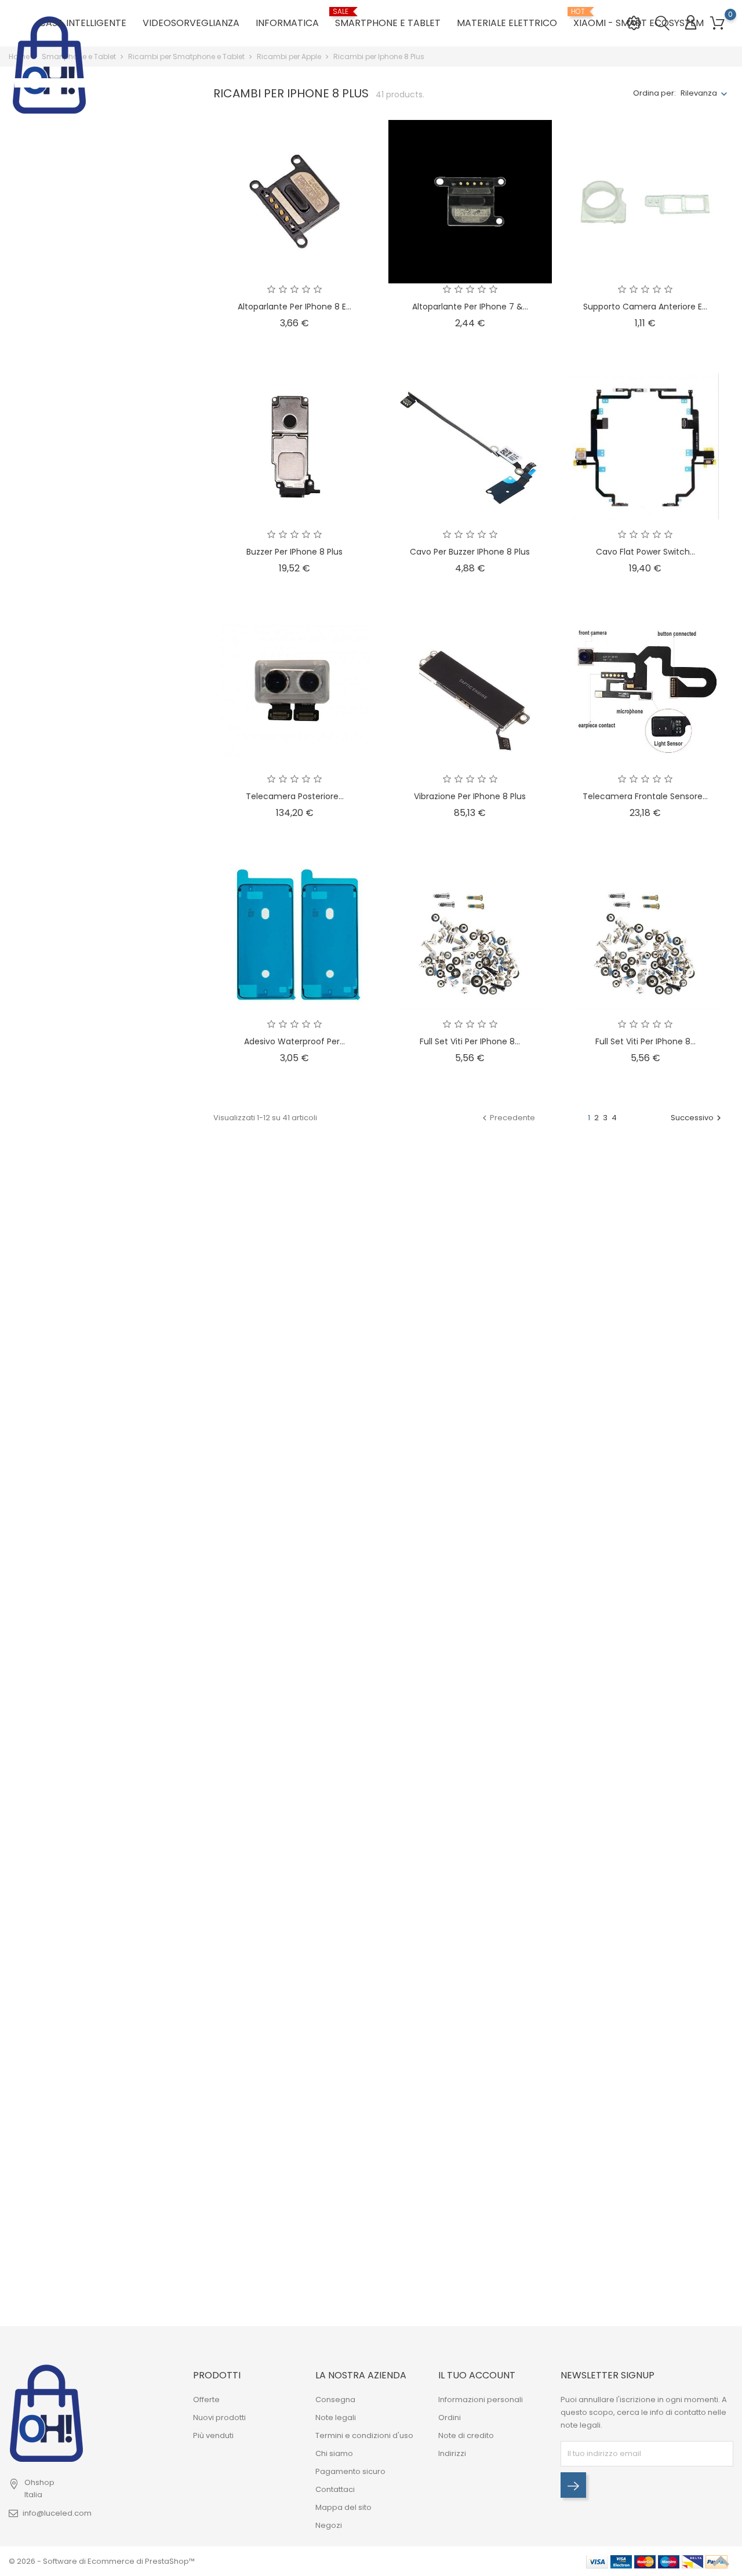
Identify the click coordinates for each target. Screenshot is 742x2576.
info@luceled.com (57, 2513)
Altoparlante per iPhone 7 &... (470, 307)
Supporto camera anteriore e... (645, 307)
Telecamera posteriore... (295, 796)
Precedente (507, 1118)
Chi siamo (334, 2453)
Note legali (336, 2417)
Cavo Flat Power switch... (645, 552)
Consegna (335, 2400)
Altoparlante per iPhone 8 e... (294, 307)
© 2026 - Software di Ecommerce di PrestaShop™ (102, 2561)
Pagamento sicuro (350, 2471)
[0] (717, 23)
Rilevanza (699, 93)
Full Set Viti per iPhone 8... (470, 1041)
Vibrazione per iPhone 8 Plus (470, 796)
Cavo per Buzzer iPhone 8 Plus (470, 552)
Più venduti (213, 2435)
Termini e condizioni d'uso (364, 2435)
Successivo (697, 1118)
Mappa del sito (343, 2507)
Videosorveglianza (191, 23)
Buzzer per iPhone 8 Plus (294, 552)
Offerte (206, 2400)
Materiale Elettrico (507, 23)
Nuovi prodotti (219, 2417)
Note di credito (466, 2435)
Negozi (329, 2525)
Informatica (287, 23)
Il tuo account (477, 2375)
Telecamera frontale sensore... (645, 796)
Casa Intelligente (83, 23)
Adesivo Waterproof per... (294, 1041)
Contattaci (335, 2489)
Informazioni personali (481, 2400)
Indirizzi (452, 2453)
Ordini (450, 2417)
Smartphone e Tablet (388, 19)
